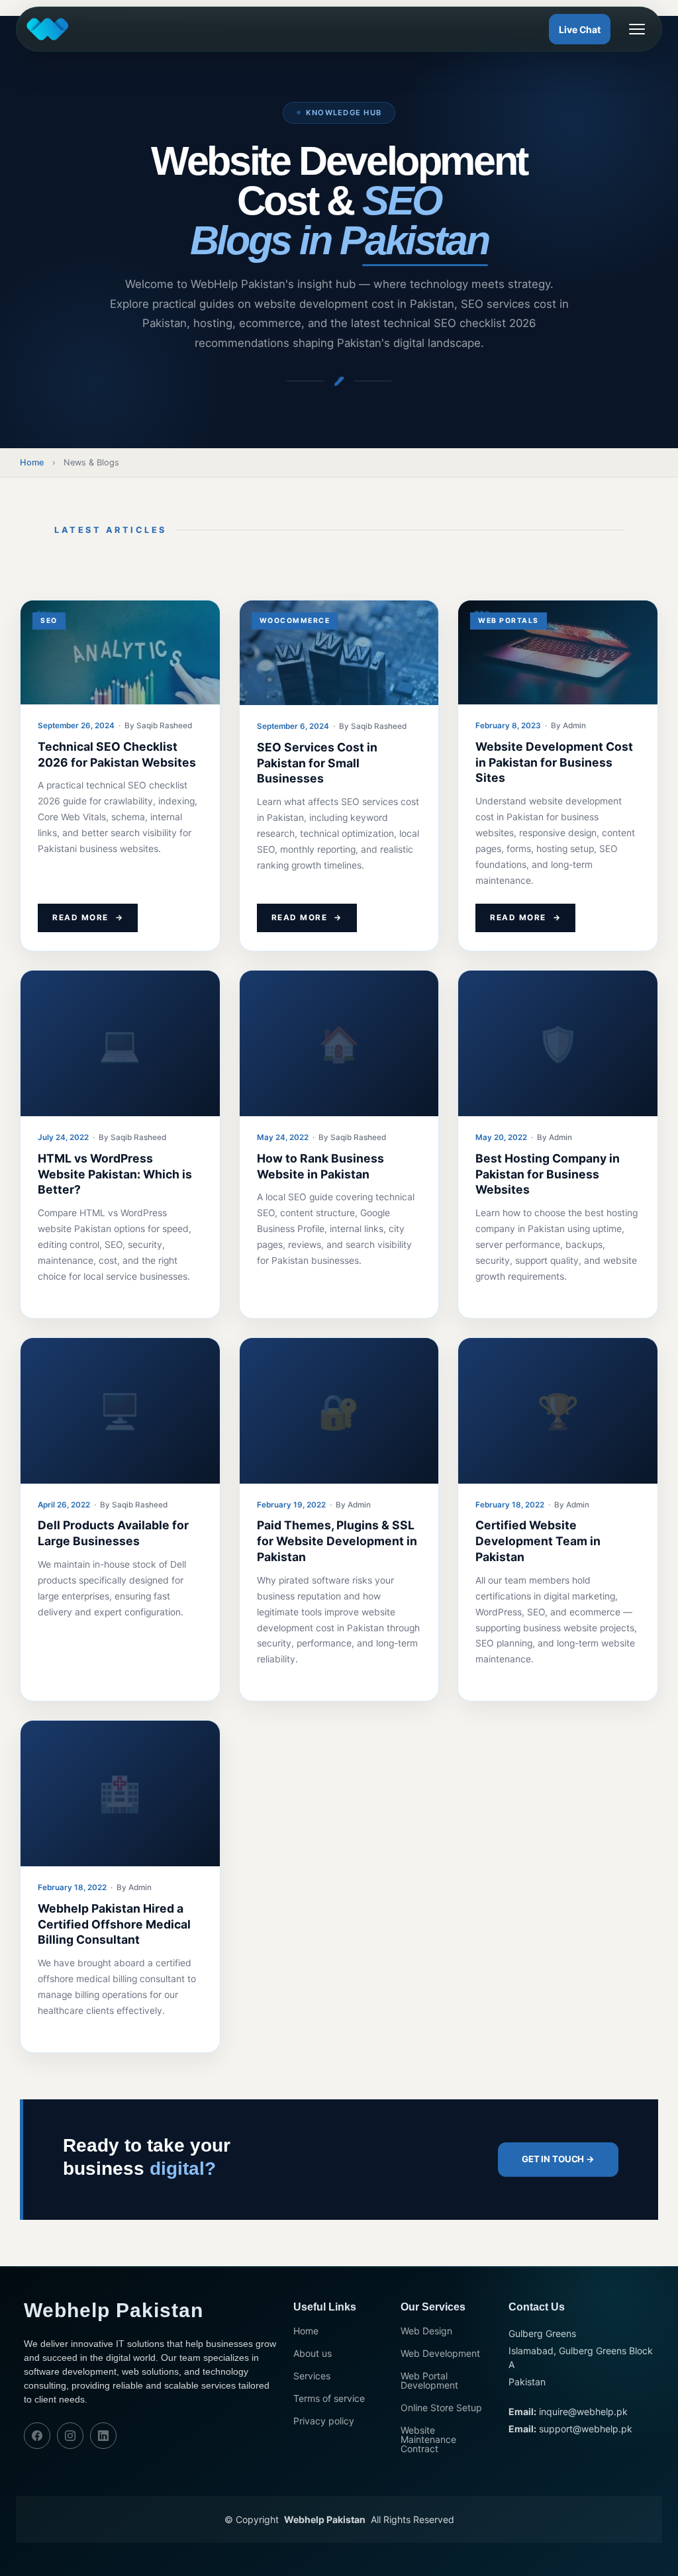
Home (32, 462)
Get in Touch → (558, 2159)
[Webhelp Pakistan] (50, 29)
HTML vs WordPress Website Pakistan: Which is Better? (115, 1174)
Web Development (440, 2354)
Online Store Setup (441, 2408)
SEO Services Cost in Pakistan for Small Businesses (317, 763)
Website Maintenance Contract (428, 2440)
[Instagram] (70, 2436)
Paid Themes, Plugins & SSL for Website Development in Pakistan (337, 1541)
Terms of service (329, 2399)
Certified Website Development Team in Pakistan (538, 1541)
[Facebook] (37, 2436)
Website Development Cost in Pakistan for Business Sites (554, 762)
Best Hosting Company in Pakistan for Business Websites (548, 1174)
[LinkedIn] (103, 2436)
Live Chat (580, 29)
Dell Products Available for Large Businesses (113, 1533)
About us (313, 2354)
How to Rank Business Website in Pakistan (320, 1166)
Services (312, 2376)
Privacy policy (324, 2421)
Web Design (426, 2331)
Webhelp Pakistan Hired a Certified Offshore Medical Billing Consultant (114, 1924)
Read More (88, 918)
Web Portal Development (429, 2381)
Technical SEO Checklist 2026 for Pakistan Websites (117, 754)
